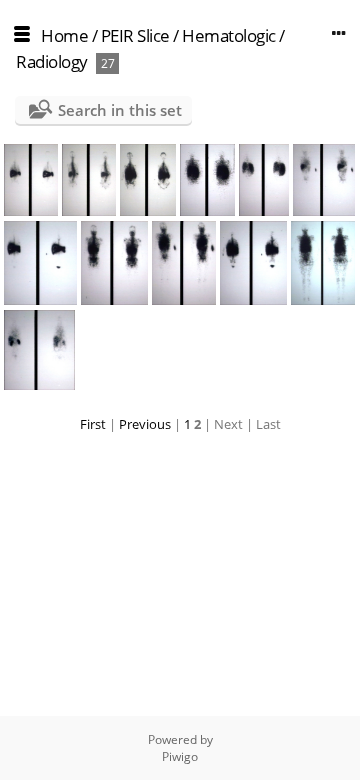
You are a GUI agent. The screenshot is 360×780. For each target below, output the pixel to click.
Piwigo (180, 756)
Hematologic (229, 35)
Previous (145, 424)
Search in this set (120, 110)
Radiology (52, 61)
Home (64, 35)
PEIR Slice (135, 35)
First (93, 424)
